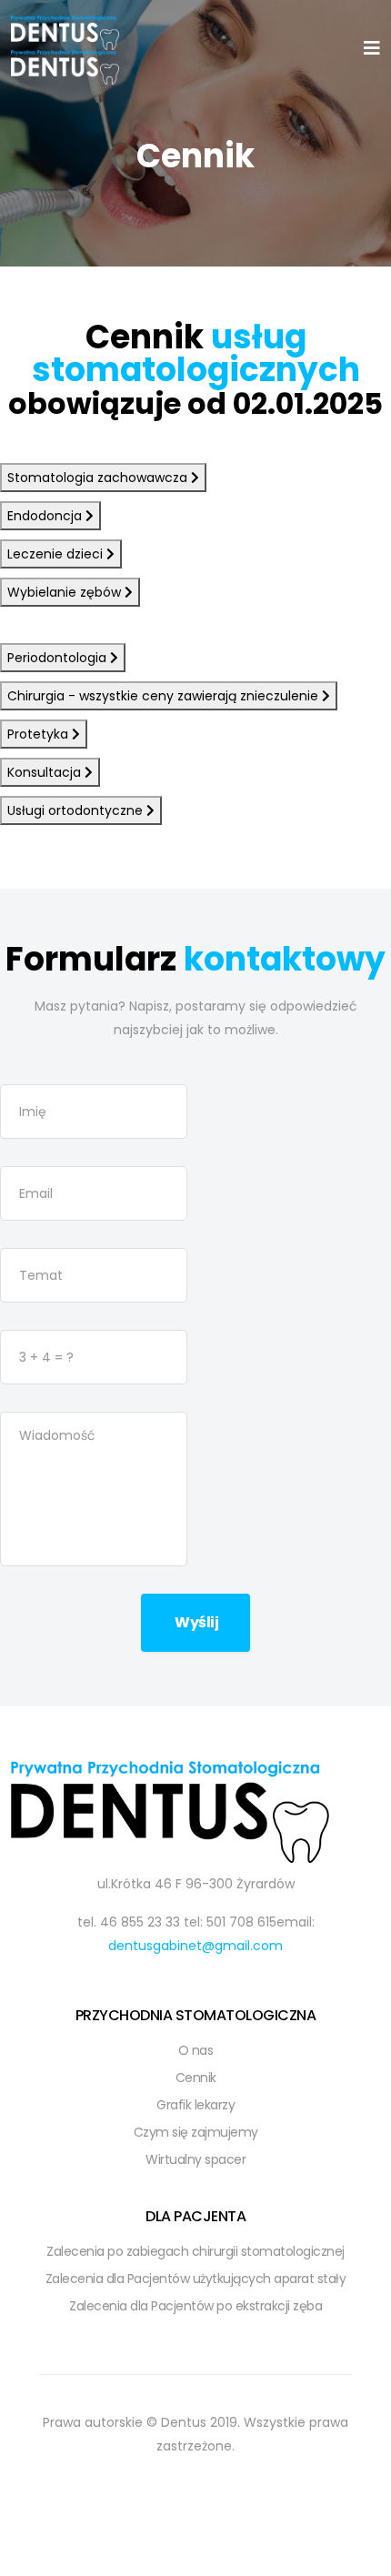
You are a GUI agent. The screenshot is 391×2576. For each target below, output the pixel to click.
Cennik (196, 2078)
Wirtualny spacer (195, 2159)
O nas (196, 2050)
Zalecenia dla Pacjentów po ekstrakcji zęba (195, 2306)
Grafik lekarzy (195, 2105)
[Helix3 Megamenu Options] (372, 49)
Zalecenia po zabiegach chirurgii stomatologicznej (195, 2251)
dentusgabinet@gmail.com (195, 1946)
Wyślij (196, 1622)
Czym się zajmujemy (196, 2132)
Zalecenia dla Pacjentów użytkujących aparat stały (196, 2279)
